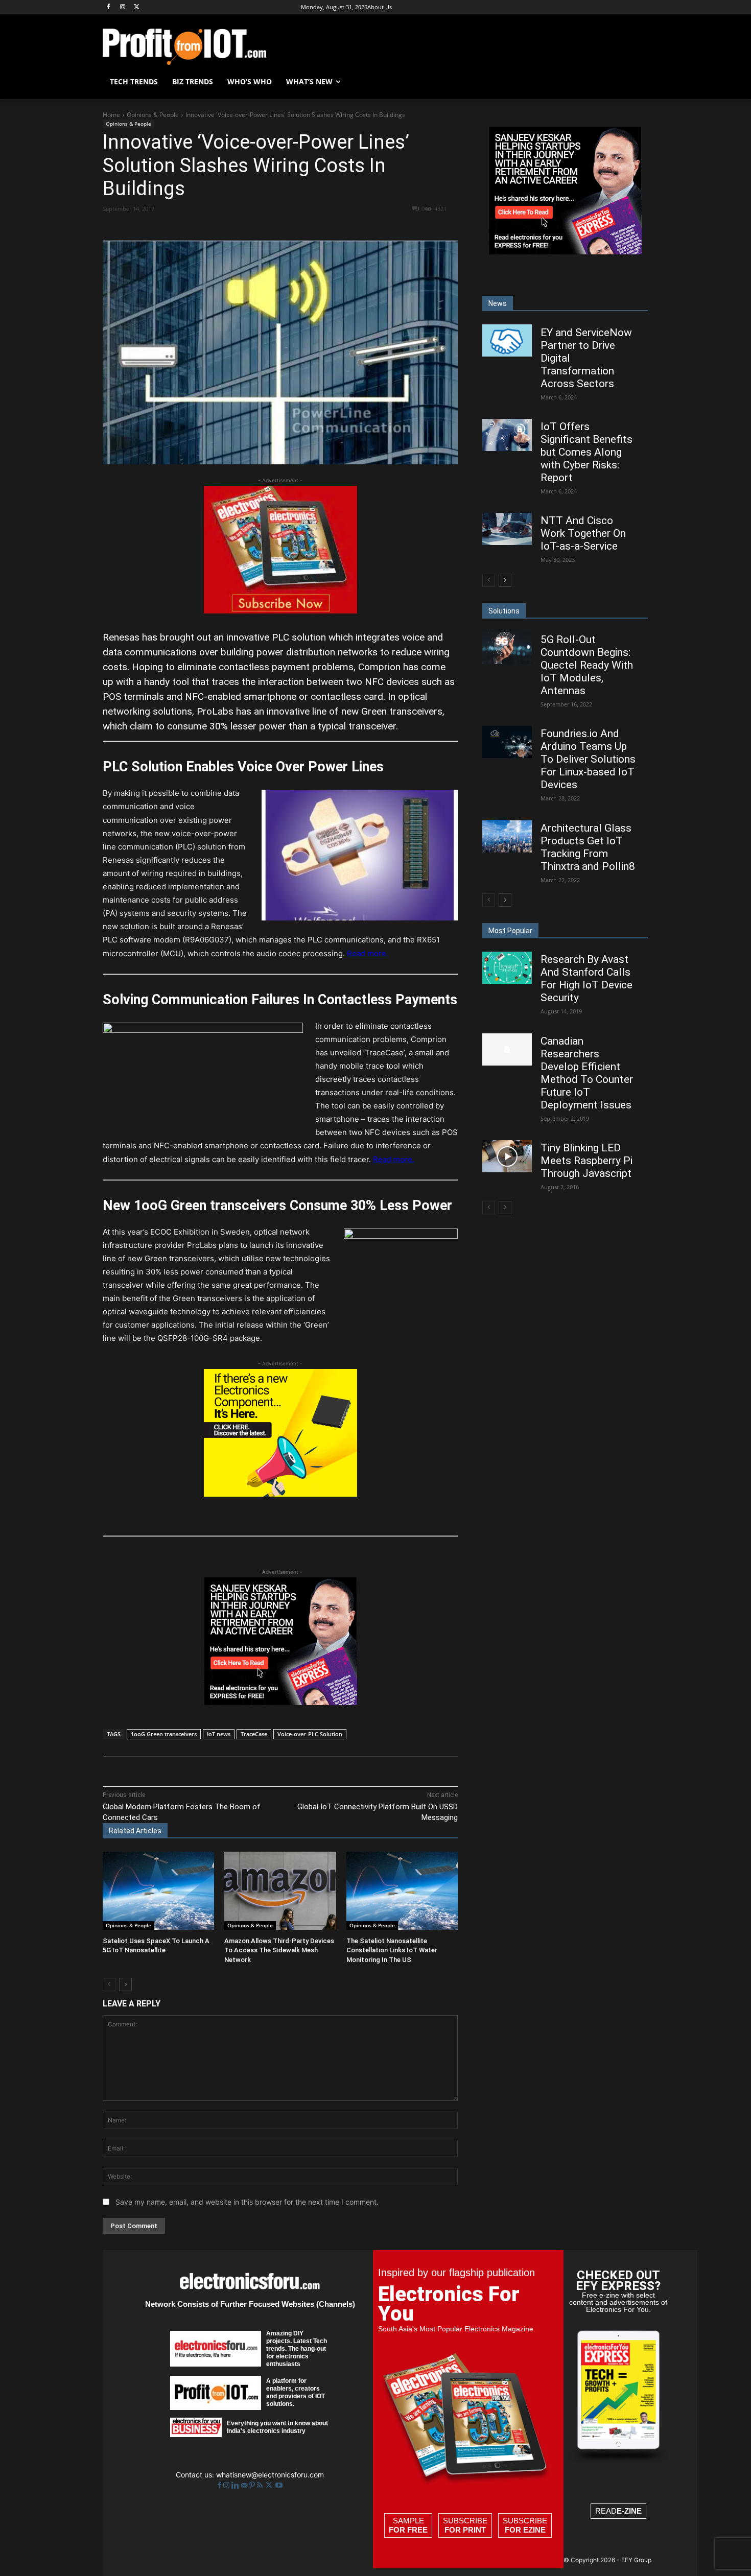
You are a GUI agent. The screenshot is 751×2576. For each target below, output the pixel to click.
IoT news (219, 1734)
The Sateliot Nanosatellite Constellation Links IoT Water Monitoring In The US (392, 1950)
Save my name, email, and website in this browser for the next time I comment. (247, 2202)
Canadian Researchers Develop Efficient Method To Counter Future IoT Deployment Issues (587, 1073)
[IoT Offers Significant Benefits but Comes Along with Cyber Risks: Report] (507, 435)
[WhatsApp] (245, 227)
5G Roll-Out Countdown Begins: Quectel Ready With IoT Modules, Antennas (587, 665)
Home (111, 115)
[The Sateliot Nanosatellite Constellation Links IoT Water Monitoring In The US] (402, 1891)
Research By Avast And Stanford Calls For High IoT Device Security (586, 978)
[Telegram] (339, 227)
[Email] (292, 227)
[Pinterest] (222, 227)
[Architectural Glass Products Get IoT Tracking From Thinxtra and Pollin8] (507, 836)
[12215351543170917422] (280, 1702)
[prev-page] (109, 1984)
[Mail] (245, 2485)
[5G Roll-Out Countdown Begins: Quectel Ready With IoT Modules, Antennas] (507, 648)
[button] (636, 82)
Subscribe (465, 2525)
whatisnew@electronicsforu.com (270, 2475)
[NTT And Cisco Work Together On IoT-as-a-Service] (507, 529)
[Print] (316, 227)
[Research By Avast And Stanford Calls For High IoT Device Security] (507, 968)
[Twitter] (270, 2485)
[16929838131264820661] (280, 1494)
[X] (137, 7)
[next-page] (125, 1984)
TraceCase (254, 1734)
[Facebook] (109, 7)
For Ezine (525, 2530)
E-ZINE (629, 2511)
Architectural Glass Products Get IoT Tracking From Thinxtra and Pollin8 (588, 847)
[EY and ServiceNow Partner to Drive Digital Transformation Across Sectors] (507, 340)
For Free (408, 2530)
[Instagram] (123, 7)
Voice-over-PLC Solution (310, 1734)
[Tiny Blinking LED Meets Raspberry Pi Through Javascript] (507, 1156)
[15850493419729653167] (280, 611)
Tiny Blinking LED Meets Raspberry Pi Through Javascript (586, 1161)
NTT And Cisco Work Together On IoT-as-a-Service (583, 533)
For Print (465, 2530)
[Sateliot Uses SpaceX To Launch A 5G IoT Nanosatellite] (158, 1891)
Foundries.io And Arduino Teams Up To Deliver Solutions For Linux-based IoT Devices (588, 759)
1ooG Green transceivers (164, 1734)
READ (618, 2511)
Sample (408, 2525)
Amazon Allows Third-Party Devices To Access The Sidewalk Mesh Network (279, 1950)
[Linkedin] (269, 227)
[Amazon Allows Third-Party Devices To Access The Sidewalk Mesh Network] (280, 1891)
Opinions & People (153, 115)
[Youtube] (279, 2485)
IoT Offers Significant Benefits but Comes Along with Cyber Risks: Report (586, 452)
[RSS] (261, 2485)
